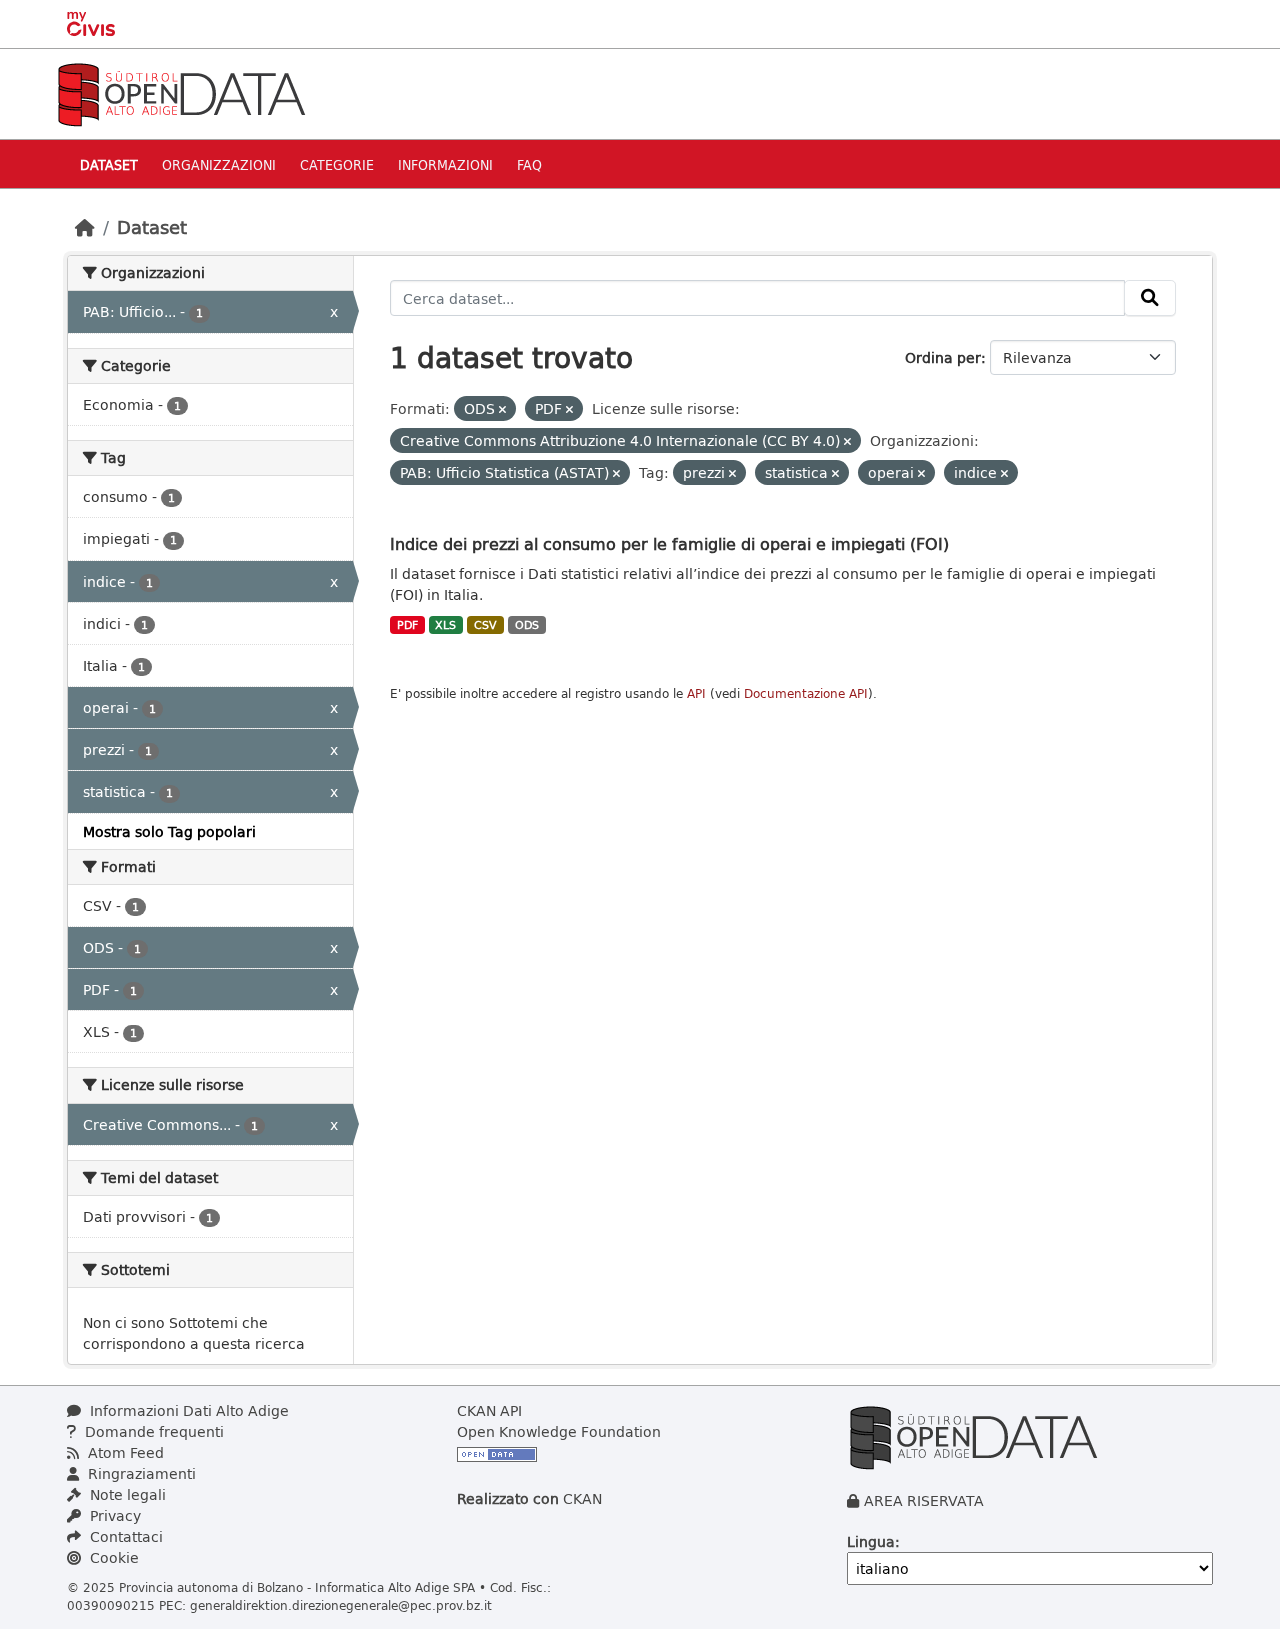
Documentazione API (806, 693)
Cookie (112, 1557)
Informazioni (445, 164)
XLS (445, 625)
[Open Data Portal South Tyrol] (181, 92)
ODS (527, 625)
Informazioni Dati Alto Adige (187, 1410)
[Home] (85, 227)
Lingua (871, 1541)
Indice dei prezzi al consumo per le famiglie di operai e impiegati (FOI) (669, 543)
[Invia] (1150, 298)
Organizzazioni (219, 164)
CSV (485, 625)
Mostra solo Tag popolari (169, 831)
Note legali (126, 1494)
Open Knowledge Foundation (559, 1431)
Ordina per (943, 357)
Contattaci (124, 1536)
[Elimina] (502, 409)
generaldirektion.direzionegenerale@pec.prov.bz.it (341, 1605)
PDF (407, 625)
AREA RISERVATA (924, 1500)
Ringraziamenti (140, 1473)
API (696, 693)
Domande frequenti (152, 1431)
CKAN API (489, 1410)
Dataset (109, 164)
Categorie (337, 164)
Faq (529, 164)
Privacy (113, 1515)
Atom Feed (124, 1452)
